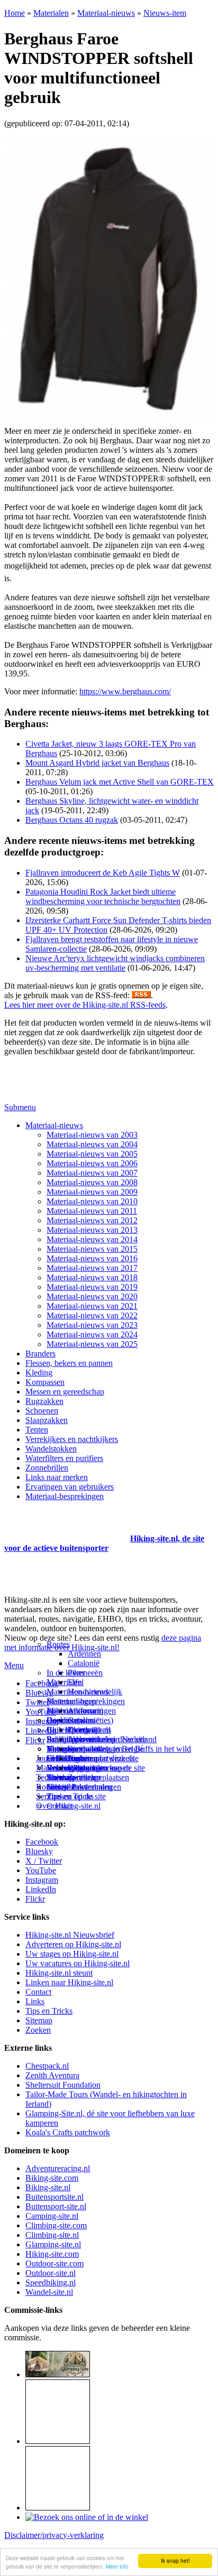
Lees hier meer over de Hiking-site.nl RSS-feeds (85, 1005)
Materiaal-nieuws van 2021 (92, 1306)
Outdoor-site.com (54, 2263)
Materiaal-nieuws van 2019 (92, 1287)
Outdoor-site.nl (51, 2273)
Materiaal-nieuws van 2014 (92, 1239)
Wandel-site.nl (49, 2292)
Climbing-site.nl (52, 2235)
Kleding (39, 1373)
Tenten (37, 1430)
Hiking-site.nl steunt (59, 1973)
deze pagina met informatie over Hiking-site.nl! (103, 1643)
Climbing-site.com (56, 2225)
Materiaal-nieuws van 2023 (92, 1325)
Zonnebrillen (47, 1468)
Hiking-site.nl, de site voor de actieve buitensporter (104, 1543)
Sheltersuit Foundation (63, 2085)
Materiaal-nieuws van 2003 (92, 1135)
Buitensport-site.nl (56, 2206)
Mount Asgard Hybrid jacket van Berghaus (97, 763)
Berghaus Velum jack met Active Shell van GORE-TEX (120, 782)
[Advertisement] (66, 1526)
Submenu (20, 1107)
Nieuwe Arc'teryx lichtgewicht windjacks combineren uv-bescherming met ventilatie (115, 963)
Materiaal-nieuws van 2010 (92, 1201)
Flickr (35, 1740)
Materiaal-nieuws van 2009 (92, 1192)
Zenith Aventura (52, 2075)
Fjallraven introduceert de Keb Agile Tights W (103, 873)
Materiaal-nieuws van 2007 (92, 1173)
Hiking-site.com (52, 2254)
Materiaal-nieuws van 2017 (92, 1268)
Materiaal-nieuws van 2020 (92, 1296)
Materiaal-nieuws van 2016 (92, 1258)
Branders (40, 1354)
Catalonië (84, 1663)
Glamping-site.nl (53, 2244)
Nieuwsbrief (67, 1787)
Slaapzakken (47, 1420)
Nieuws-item (165, 13)
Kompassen (45, 1382)
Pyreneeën (85, 1673)
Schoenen (42, 1411)
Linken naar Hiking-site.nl (69, 1982)
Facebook (42, 1683)
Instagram (42, 1721)
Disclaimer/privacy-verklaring (54, 2535)
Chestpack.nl (47, 2066)
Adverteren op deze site (107, 1739)
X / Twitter (44, 1861)
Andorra (82, 1711)
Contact (60, 1806)
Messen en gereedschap (65, 1392)
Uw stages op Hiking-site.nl (72, 1954)
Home (15, 13)
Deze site (62, 1720)
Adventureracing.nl (58, 2168)
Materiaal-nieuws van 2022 (92, 1315)
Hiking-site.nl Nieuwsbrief (70, 1935)
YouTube (41, 1870)
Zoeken (38, 2030)
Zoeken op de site (76, 1796)
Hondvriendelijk (95, 1692)
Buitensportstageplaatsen (88, 1777)
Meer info (117, 2566)
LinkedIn (41, 1889)
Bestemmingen (71, 1701)
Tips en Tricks (49, 2011)
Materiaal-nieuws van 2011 (92, 1211)
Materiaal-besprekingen (65, 1496)
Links (35, 2001)
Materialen (51, 13)
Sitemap (60, 1777)
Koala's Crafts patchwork (68, 2132)
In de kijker (66, 1673)
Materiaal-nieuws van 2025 (92, 1344)
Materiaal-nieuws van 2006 (92, 1163)
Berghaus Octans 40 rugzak (72, 820)
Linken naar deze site (103, 1758)
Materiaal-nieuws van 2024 (92, 1335)
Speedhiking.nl (51, 2282)
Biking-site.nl (48, 2187)
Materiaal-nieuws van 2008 (92, 1182)
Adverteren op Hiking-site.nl (73, 1944)
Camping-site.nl (52, 2216)
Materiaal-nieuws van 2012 (92, 1220)
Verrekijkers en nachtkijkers (72, 1439)
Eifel (76, 1682)
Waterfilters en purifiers (64, 1458)
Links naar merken (57, 1477)
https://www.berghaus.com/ (125, 691)
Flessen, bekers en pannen (69, 1363)
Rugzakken (44, 1401)
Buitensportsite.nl (54, 2197)
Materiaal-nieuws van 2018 (92, 1277)
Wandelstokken (51, 1449)
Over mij (83, 1730)
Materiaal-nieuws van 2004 (92, 1144)
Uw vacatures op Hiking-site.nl (78, 1963)
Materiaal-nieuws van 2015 (92, 1249)
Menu (14, 1665)
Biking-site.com (52, 2178)
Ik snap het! (175, 2560)
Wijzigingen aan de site (106, 1768)
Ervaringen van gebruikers (70, 1487)
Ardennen (84, 1654)
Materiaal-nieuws (106, 13)
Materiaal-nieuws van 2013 (92, 1230)
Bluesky (39, 1851)
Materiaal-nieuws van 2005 (92, 1154)
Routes (58, 1644)
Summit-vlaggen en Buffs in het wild (129, 1749)
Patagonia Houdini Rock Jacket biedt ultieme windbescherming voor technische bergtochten (103, 896)
